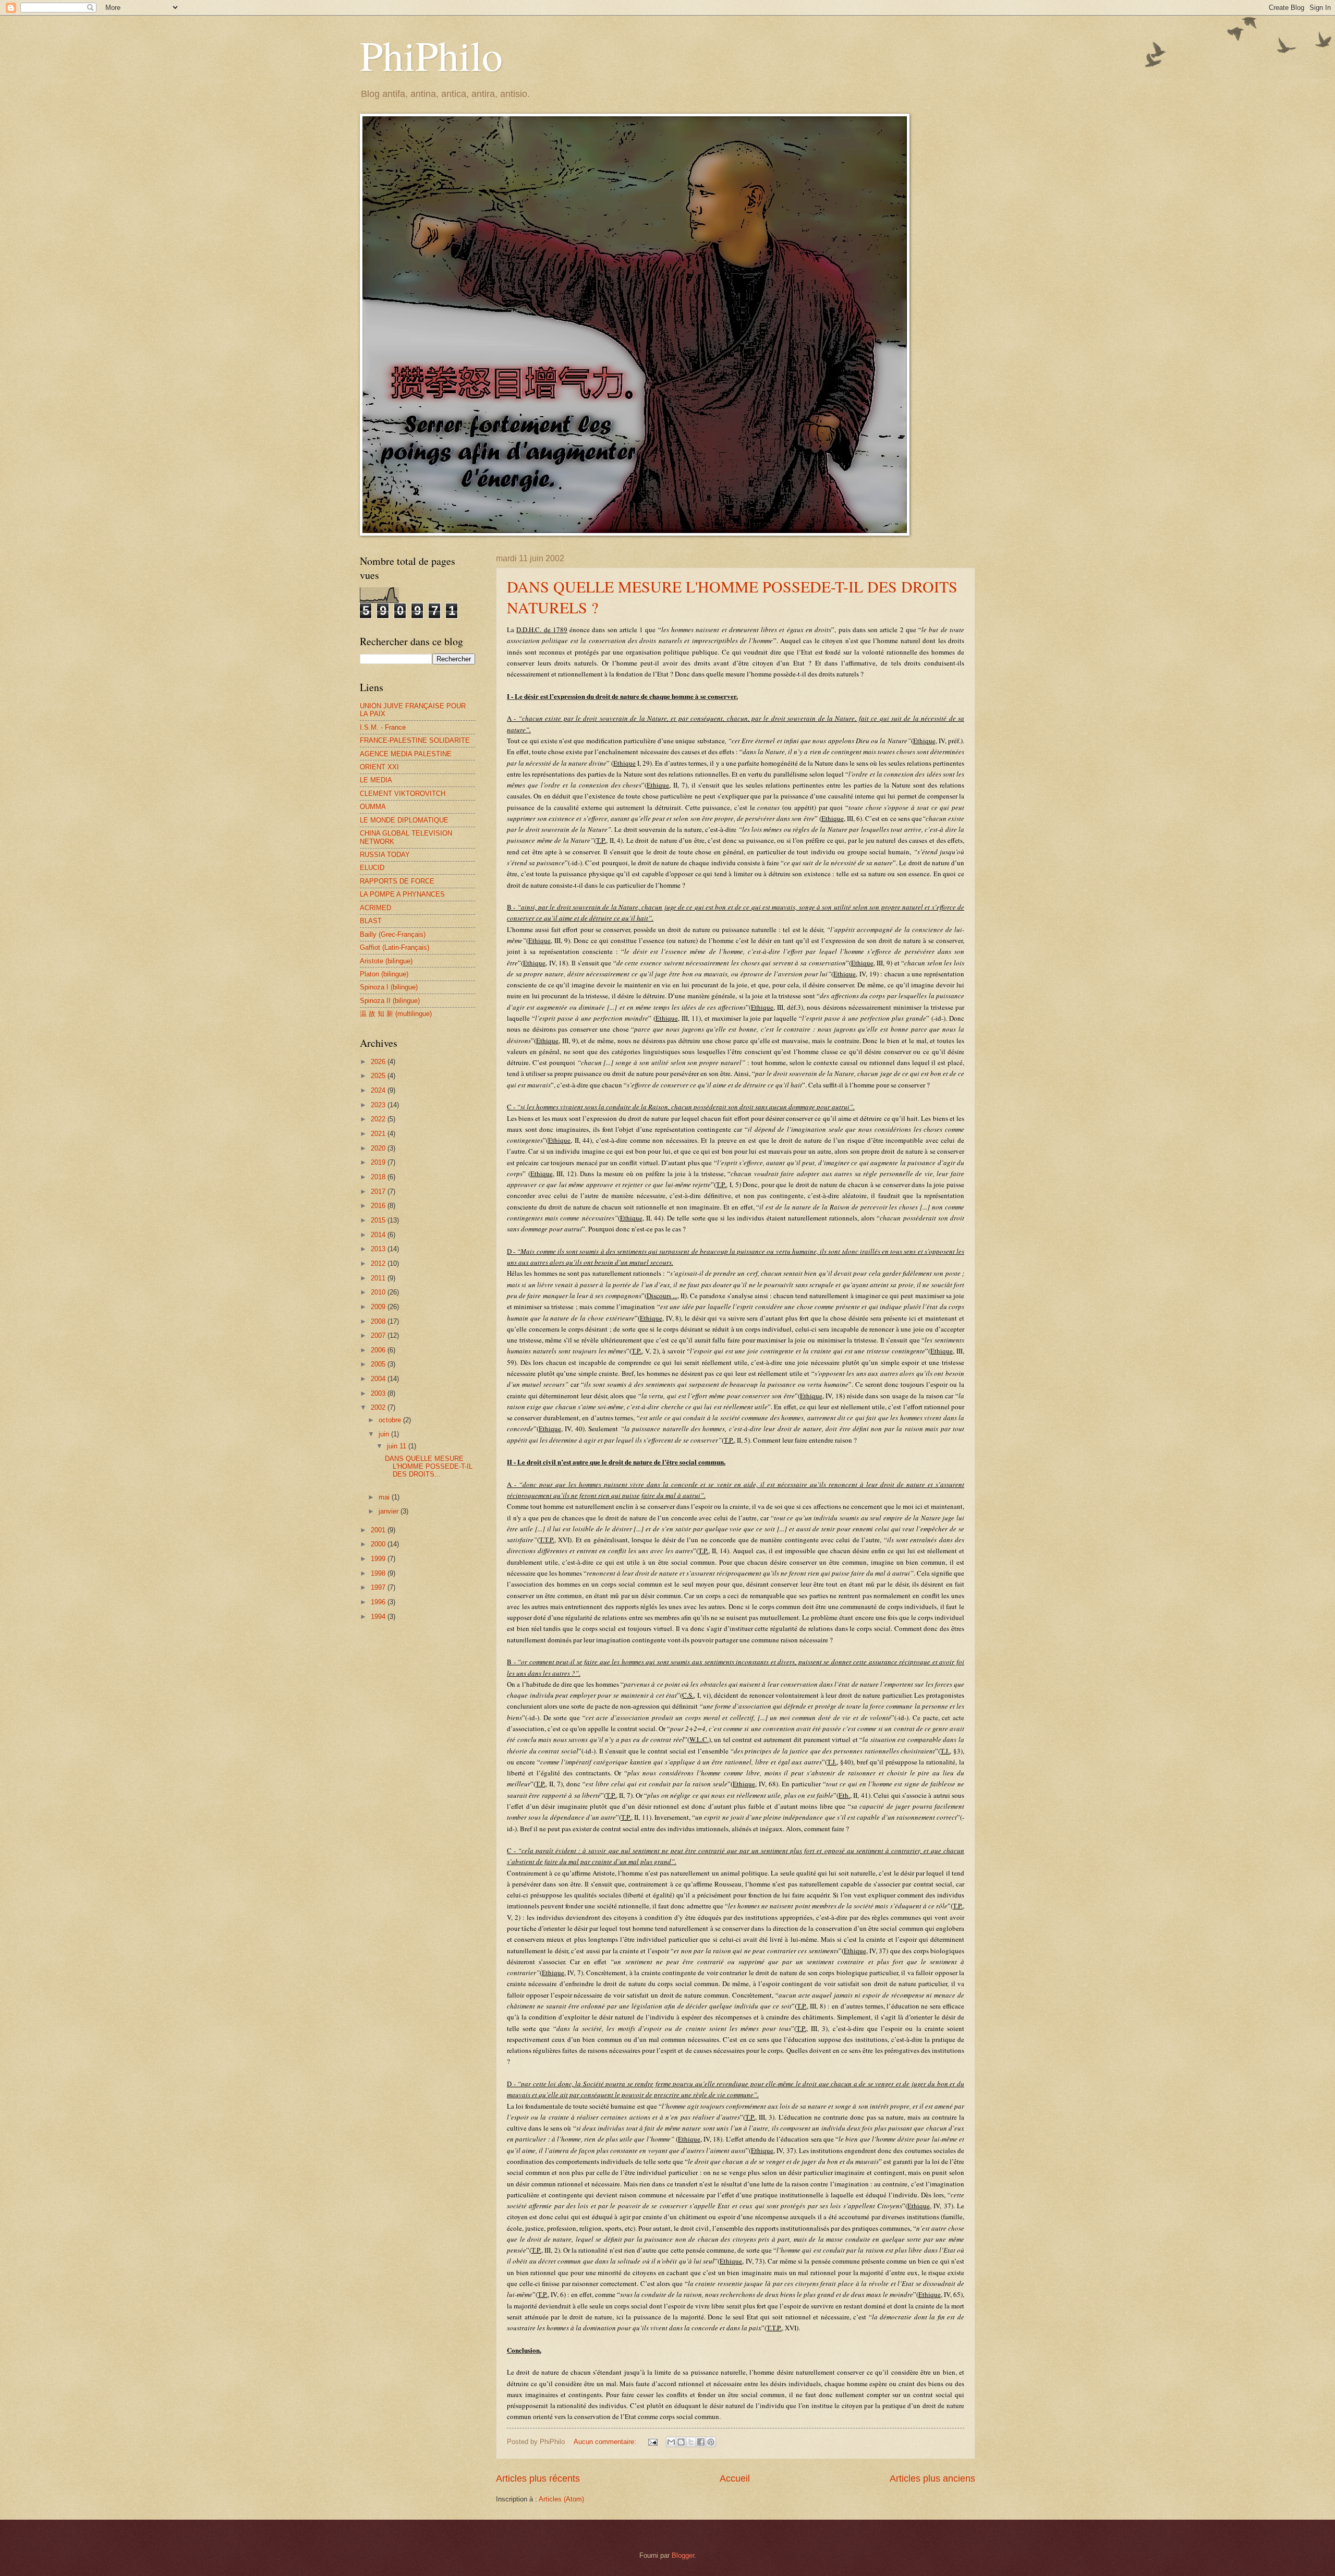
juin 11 (398, 1446)
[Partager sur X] (691, 2442)
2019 (379, 1162)
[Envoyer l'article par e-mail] (652, 2442)
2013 (379, 1249)
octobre (391, 1420)
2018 (379, 1177)
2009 (379, 1307)
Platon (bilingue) (384, 974)
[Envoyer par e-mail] (671, 2442)
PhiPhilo (431, 55)
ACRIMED (375, 908)
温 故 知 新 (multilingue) (396, 1014)
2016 (379, 1206)
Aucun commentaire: (606, 2442)
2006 (379, 1350)
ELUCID (372, 868)
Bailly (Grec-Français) (393, 934)
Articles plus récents (538, 2478)
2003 (379, 1393)
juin (385, 1434)
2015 (379, 1220)
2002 (379, 1407)
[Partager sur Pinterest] (711, 2442)
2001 (379, 1530)
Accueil (735, 2478)
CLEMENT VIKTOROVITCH (403, 794)
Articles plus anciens (932, 2478)
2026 (379, 1062)
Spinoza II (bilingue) (390, 1001)
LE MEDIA (376, 780)
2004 (379, 1379)
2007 (379, 1335)
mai (385, 1497)
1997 (379, 1587)
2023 (379, 1105)
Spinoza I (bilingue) (389, 987)
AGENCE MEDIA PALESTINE (406, 754)
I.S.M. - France (383, 727)
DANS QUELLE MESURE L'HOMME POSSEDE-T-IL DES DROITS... (429, 1467)
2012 (379, 1263)
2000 (379, 1544)
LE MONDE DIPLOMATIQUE (404, 820)
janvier (390, 1511)
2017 (379, 1192)
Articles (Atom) (561, 2499)
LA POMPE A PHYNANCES (402, 894)
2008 (379, 1321)
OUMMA (373, 807)
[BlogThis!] (681, 2442)
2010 (379, 1292)
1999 (379, 1559)
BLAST (371, 921)
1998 (379, 1573)
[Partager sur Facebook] (701, 2442)
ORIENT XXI (379, 767)
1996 (379, 1602)
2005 (379, 1364)
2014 (379, 1235)
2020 (379, 1148)
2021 (379, 1134)
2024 (379, 1090)
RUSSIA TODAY (385, 855)
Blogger (683, 2555)
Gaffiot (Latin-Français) (395, 947)
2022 (379, 1119)
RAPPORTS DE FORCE (397, 881)
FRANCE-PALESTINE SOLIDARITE (415, 740)
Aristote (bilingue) (386, 961)
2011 (379, 1278)
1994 (379, 1617)
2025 (379, 1076)
